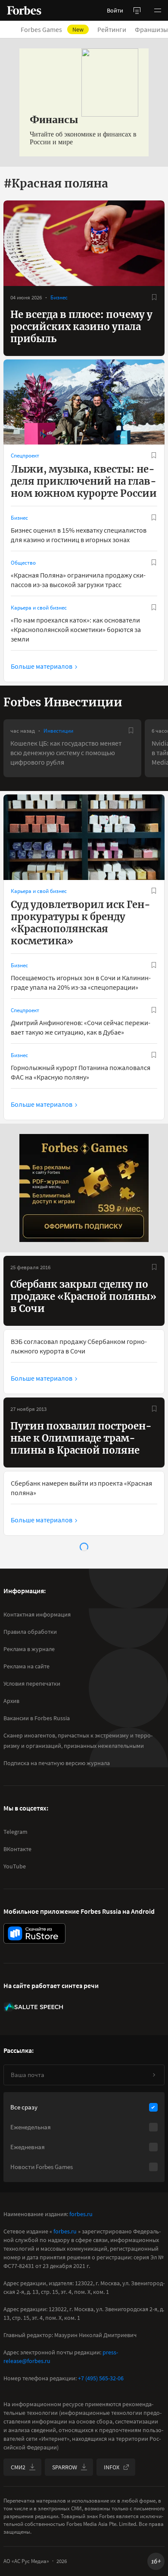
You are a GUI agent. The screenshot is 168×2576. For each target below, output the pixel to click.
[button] (158, 10)
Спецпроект (25, 456)
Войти (115, 10)
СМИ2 (18, 2467)
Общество (23, 563)
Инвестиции (58, 731)
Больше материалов (42, 666)
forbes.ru (81, 2214)
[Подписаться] (154, 2075)
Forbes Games (52, 29)
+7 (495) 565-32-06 (101, 2378)
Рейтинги (112, 29)
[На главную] (24, 10)
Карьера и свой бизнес (39, 608)
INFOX (112, 2467)
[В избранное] (154, 297)
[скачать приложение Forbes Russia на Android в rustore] (34, 1933)
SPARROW (65, 2467)
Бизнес (59, 297)
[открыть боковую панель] (137, 10)
